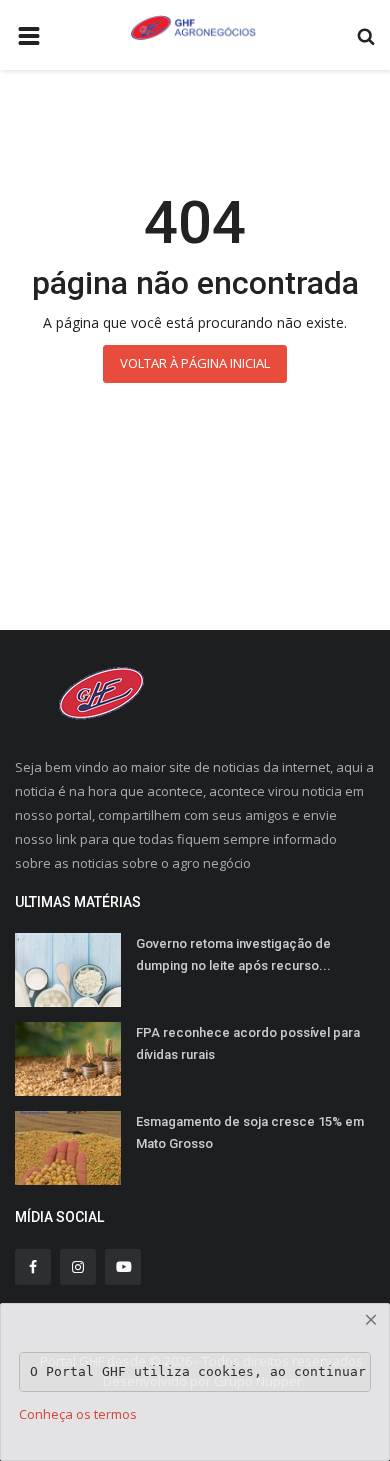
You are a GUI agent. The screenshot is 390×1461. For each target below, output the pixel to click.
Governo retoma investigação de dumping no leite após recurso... (233, 954)
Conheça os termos (78, 1414)
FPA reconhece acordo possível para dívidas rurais (248, 1043)
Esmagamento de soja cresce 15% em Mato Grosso (250, 1132)
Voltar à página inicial (195, 363)
